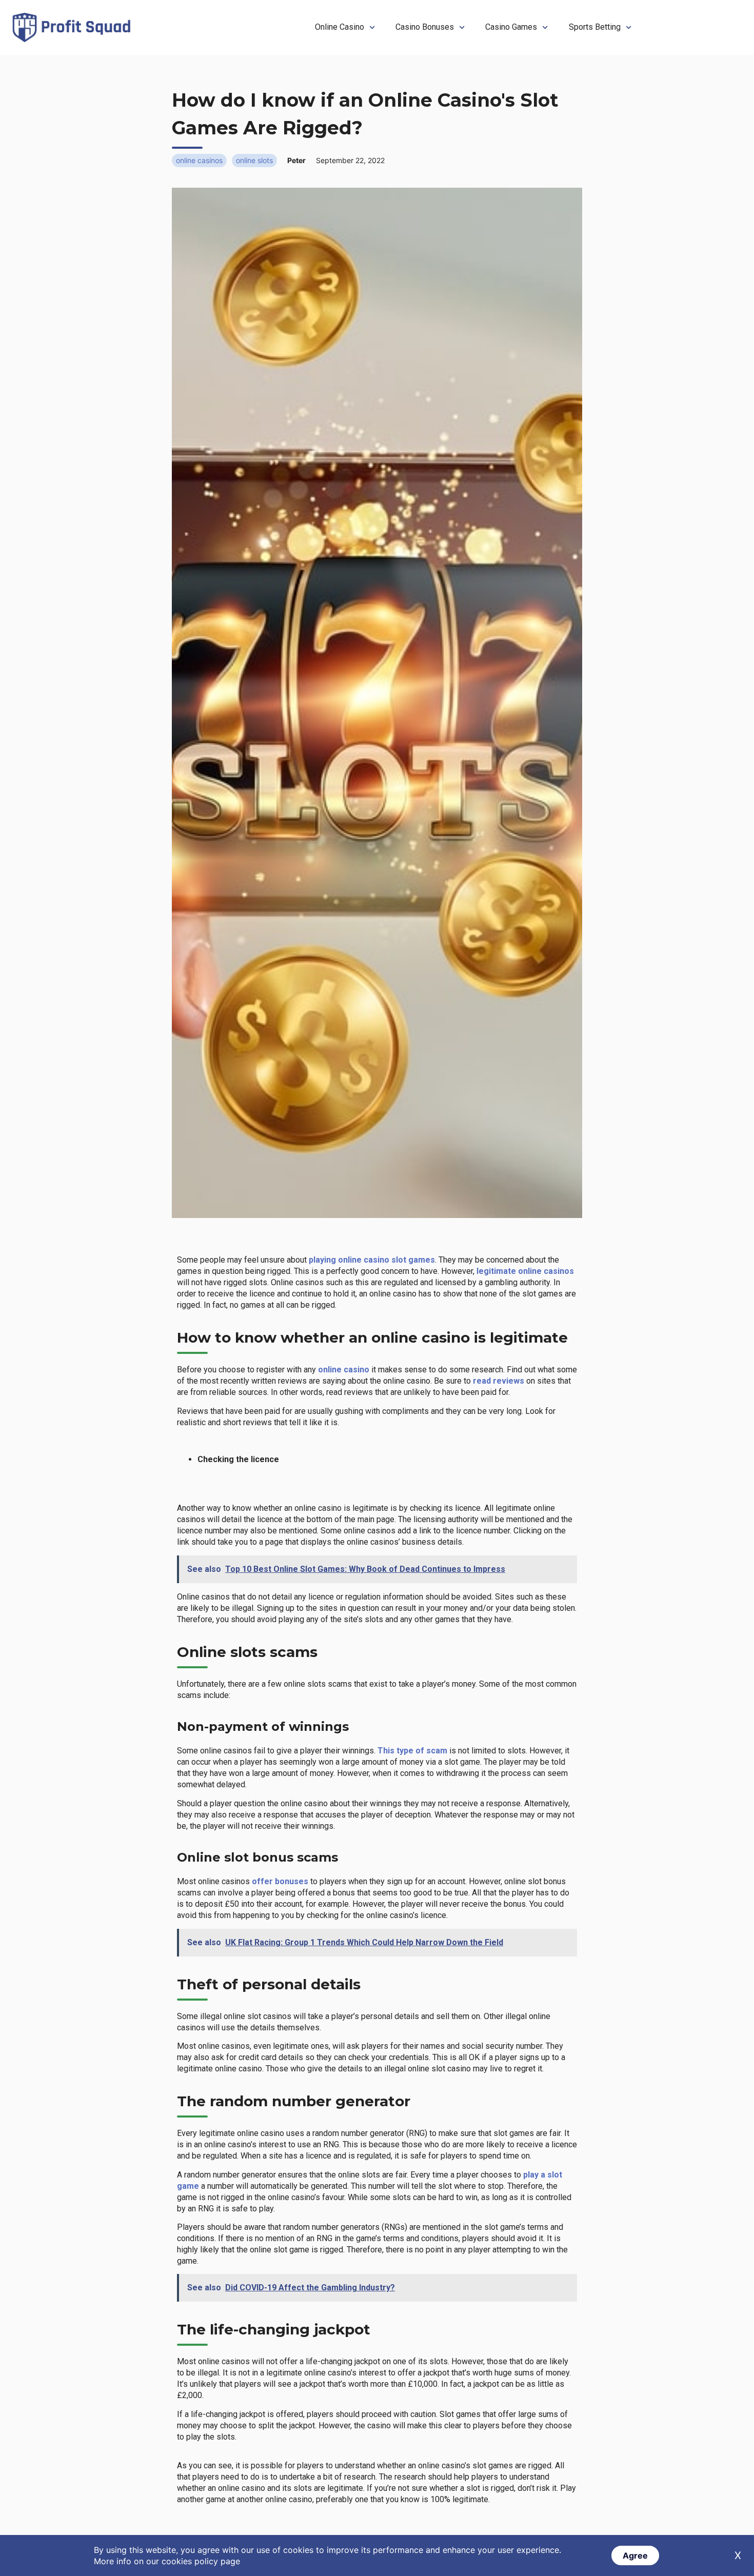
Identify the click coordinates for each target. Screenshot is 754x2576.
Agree (635, 2555)
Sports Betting (595, 27)
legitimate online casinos (525, 1271)
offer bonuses (281, 1881)
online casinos (199, 160)
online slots (254, 160)
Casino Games (511, 27)
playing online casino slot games (372, 1260)
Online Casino (340, 27)
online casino (344, 1370)
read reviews (498, 1381)
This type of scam (412, 1751)
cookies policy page (201, 2561)
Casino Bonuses (425, 27)
